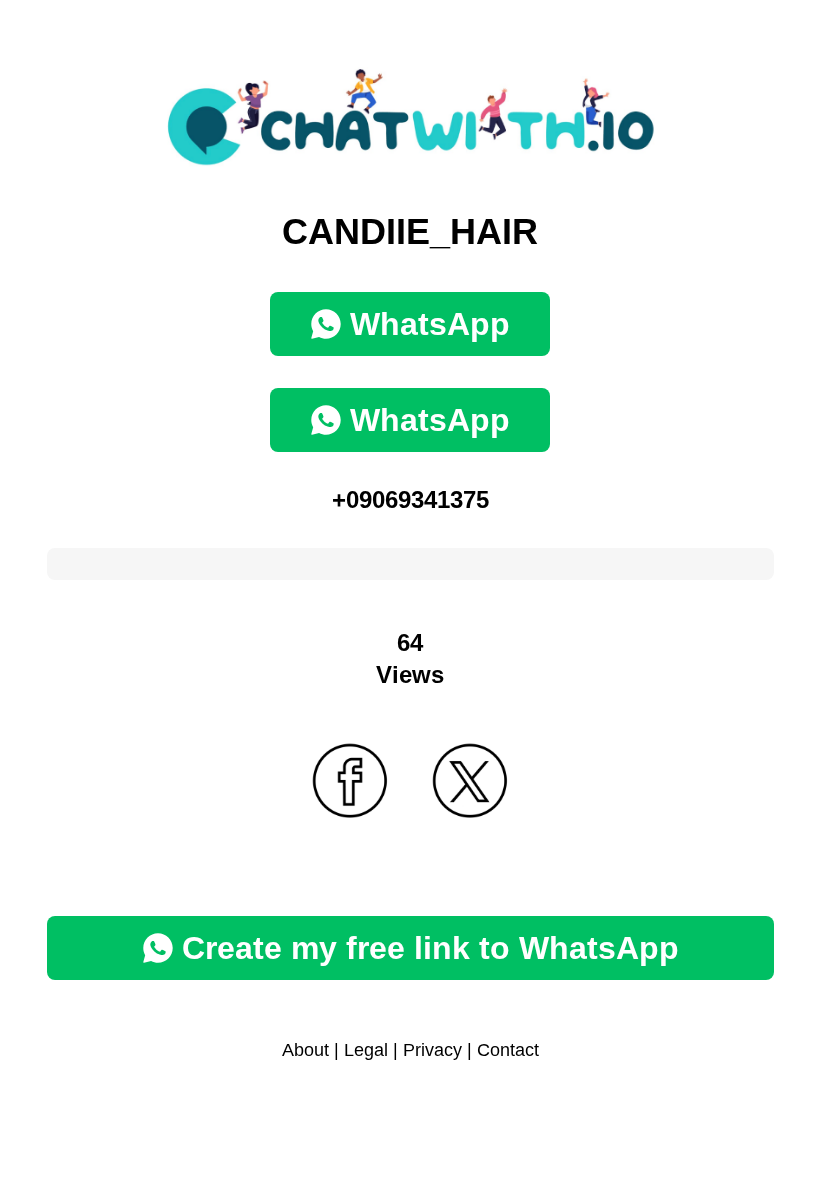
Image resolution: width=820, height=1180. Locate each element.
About (305, 1050)
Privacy (432, 1050)
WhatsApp (430, 324)
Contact (508, 1050)
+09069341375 (410, 499)
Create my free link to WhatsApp (430, 948)
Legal (366, 1050)
